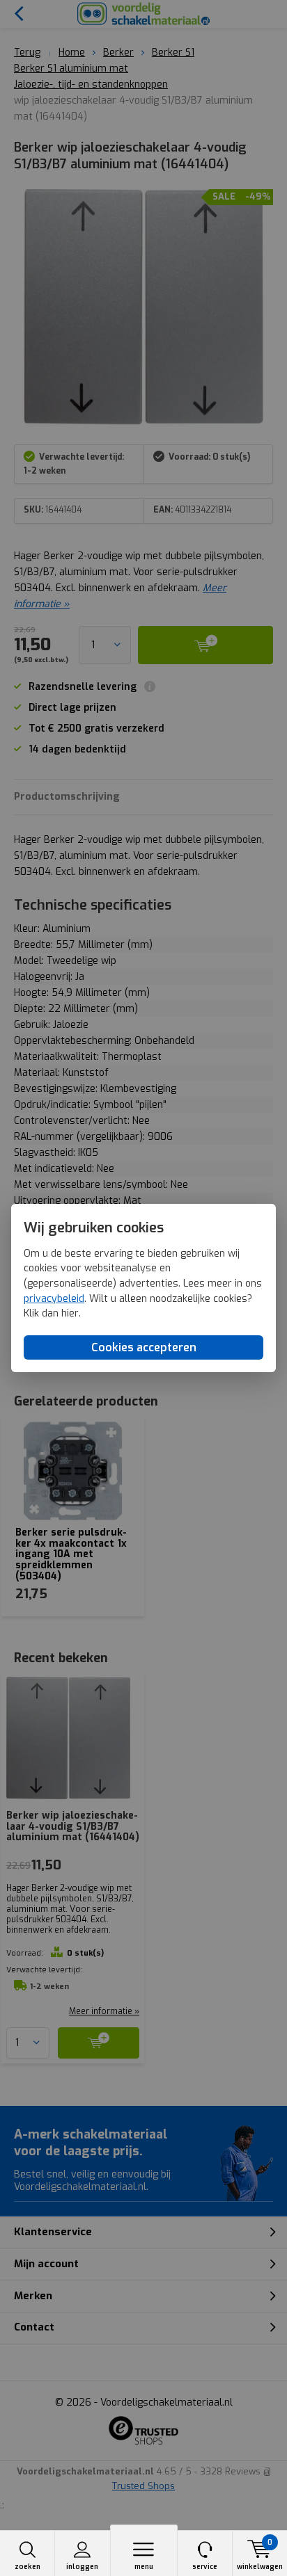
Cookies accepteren (144, 1347)
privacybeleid (54, 1299)
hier (70, 1313)
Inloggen (82, 2567)
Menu (144, 2567)
